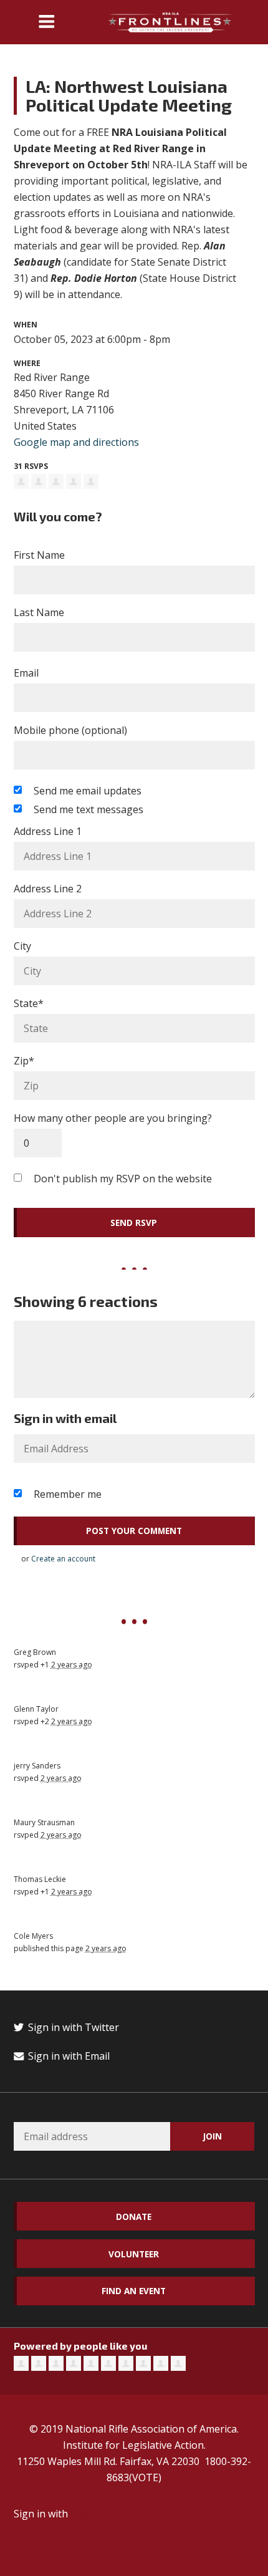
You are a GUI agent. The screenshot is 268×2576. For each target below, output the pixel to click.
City (22, 946)
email (83, 2514)
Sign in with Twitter (72, 2027)
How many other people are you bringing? (113, 1118)
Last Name (39, 612)
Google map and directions (76, 442)
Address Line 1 (48, 831)
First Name (39, 555)
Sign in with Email (68, 2056)
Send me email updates (88, 791)
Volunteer (134, 2254)
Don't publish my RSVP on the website (123, 1179)
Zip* (24, 1061)
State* (29, 1003)
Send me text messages (89, 809)
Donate (134, 2217)
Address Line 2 (48, 889)
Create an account (63, 1559)
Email (26, 673)
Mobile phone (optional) (70, 730)
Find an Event (134, 2291)
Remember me (68, 1494)
